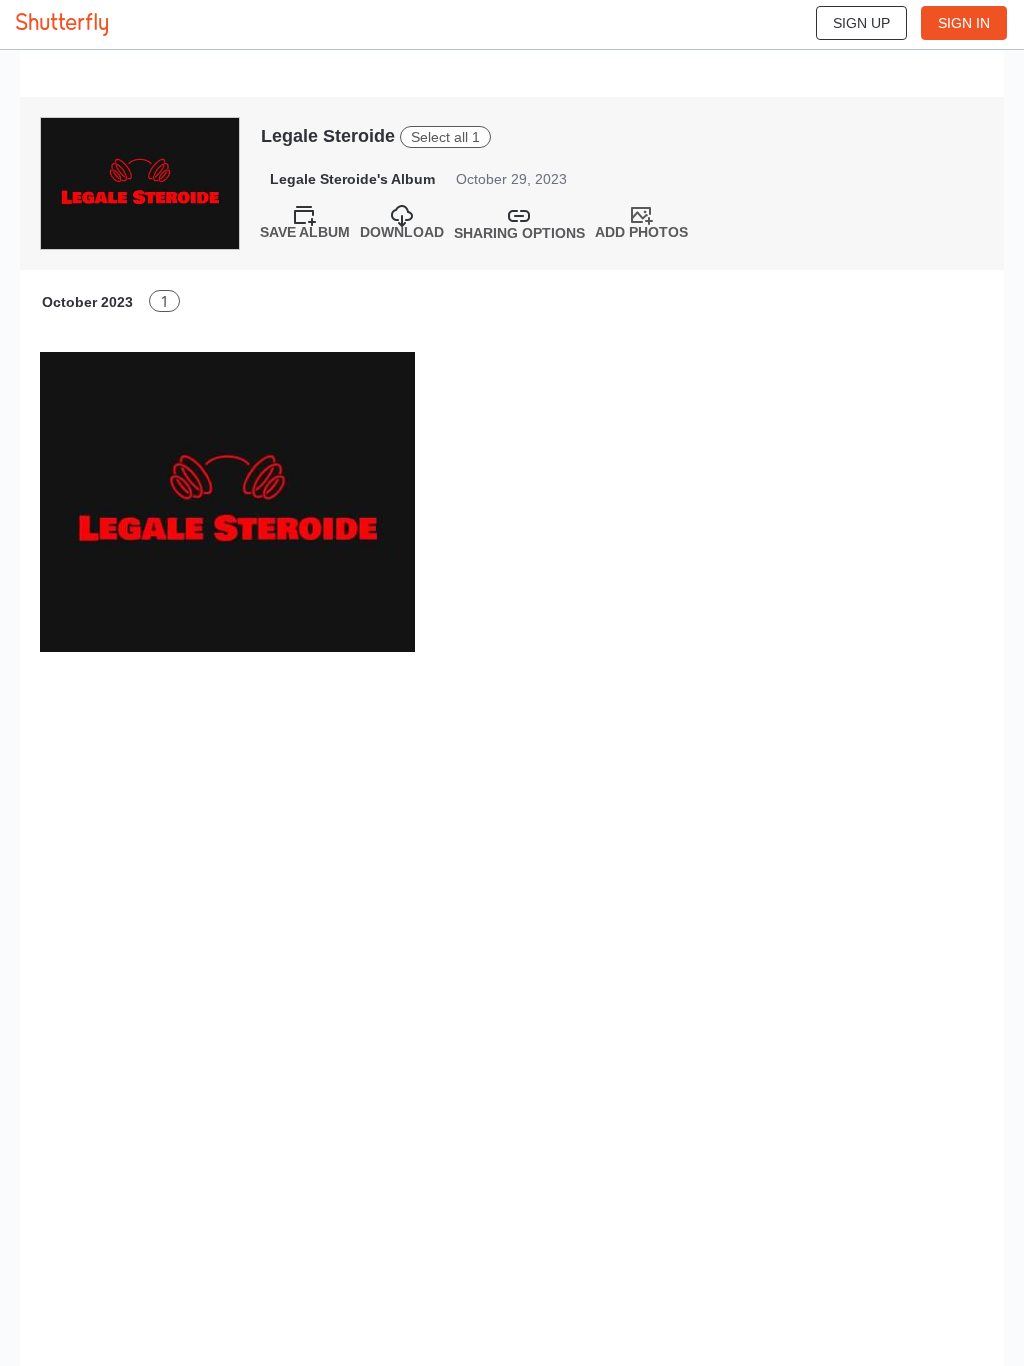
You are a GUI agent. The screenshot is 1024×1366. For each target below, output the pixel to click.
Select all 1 (445, 137)
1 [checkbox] (164, 301)
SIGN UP (861, 23)
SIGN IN (964, 23)
